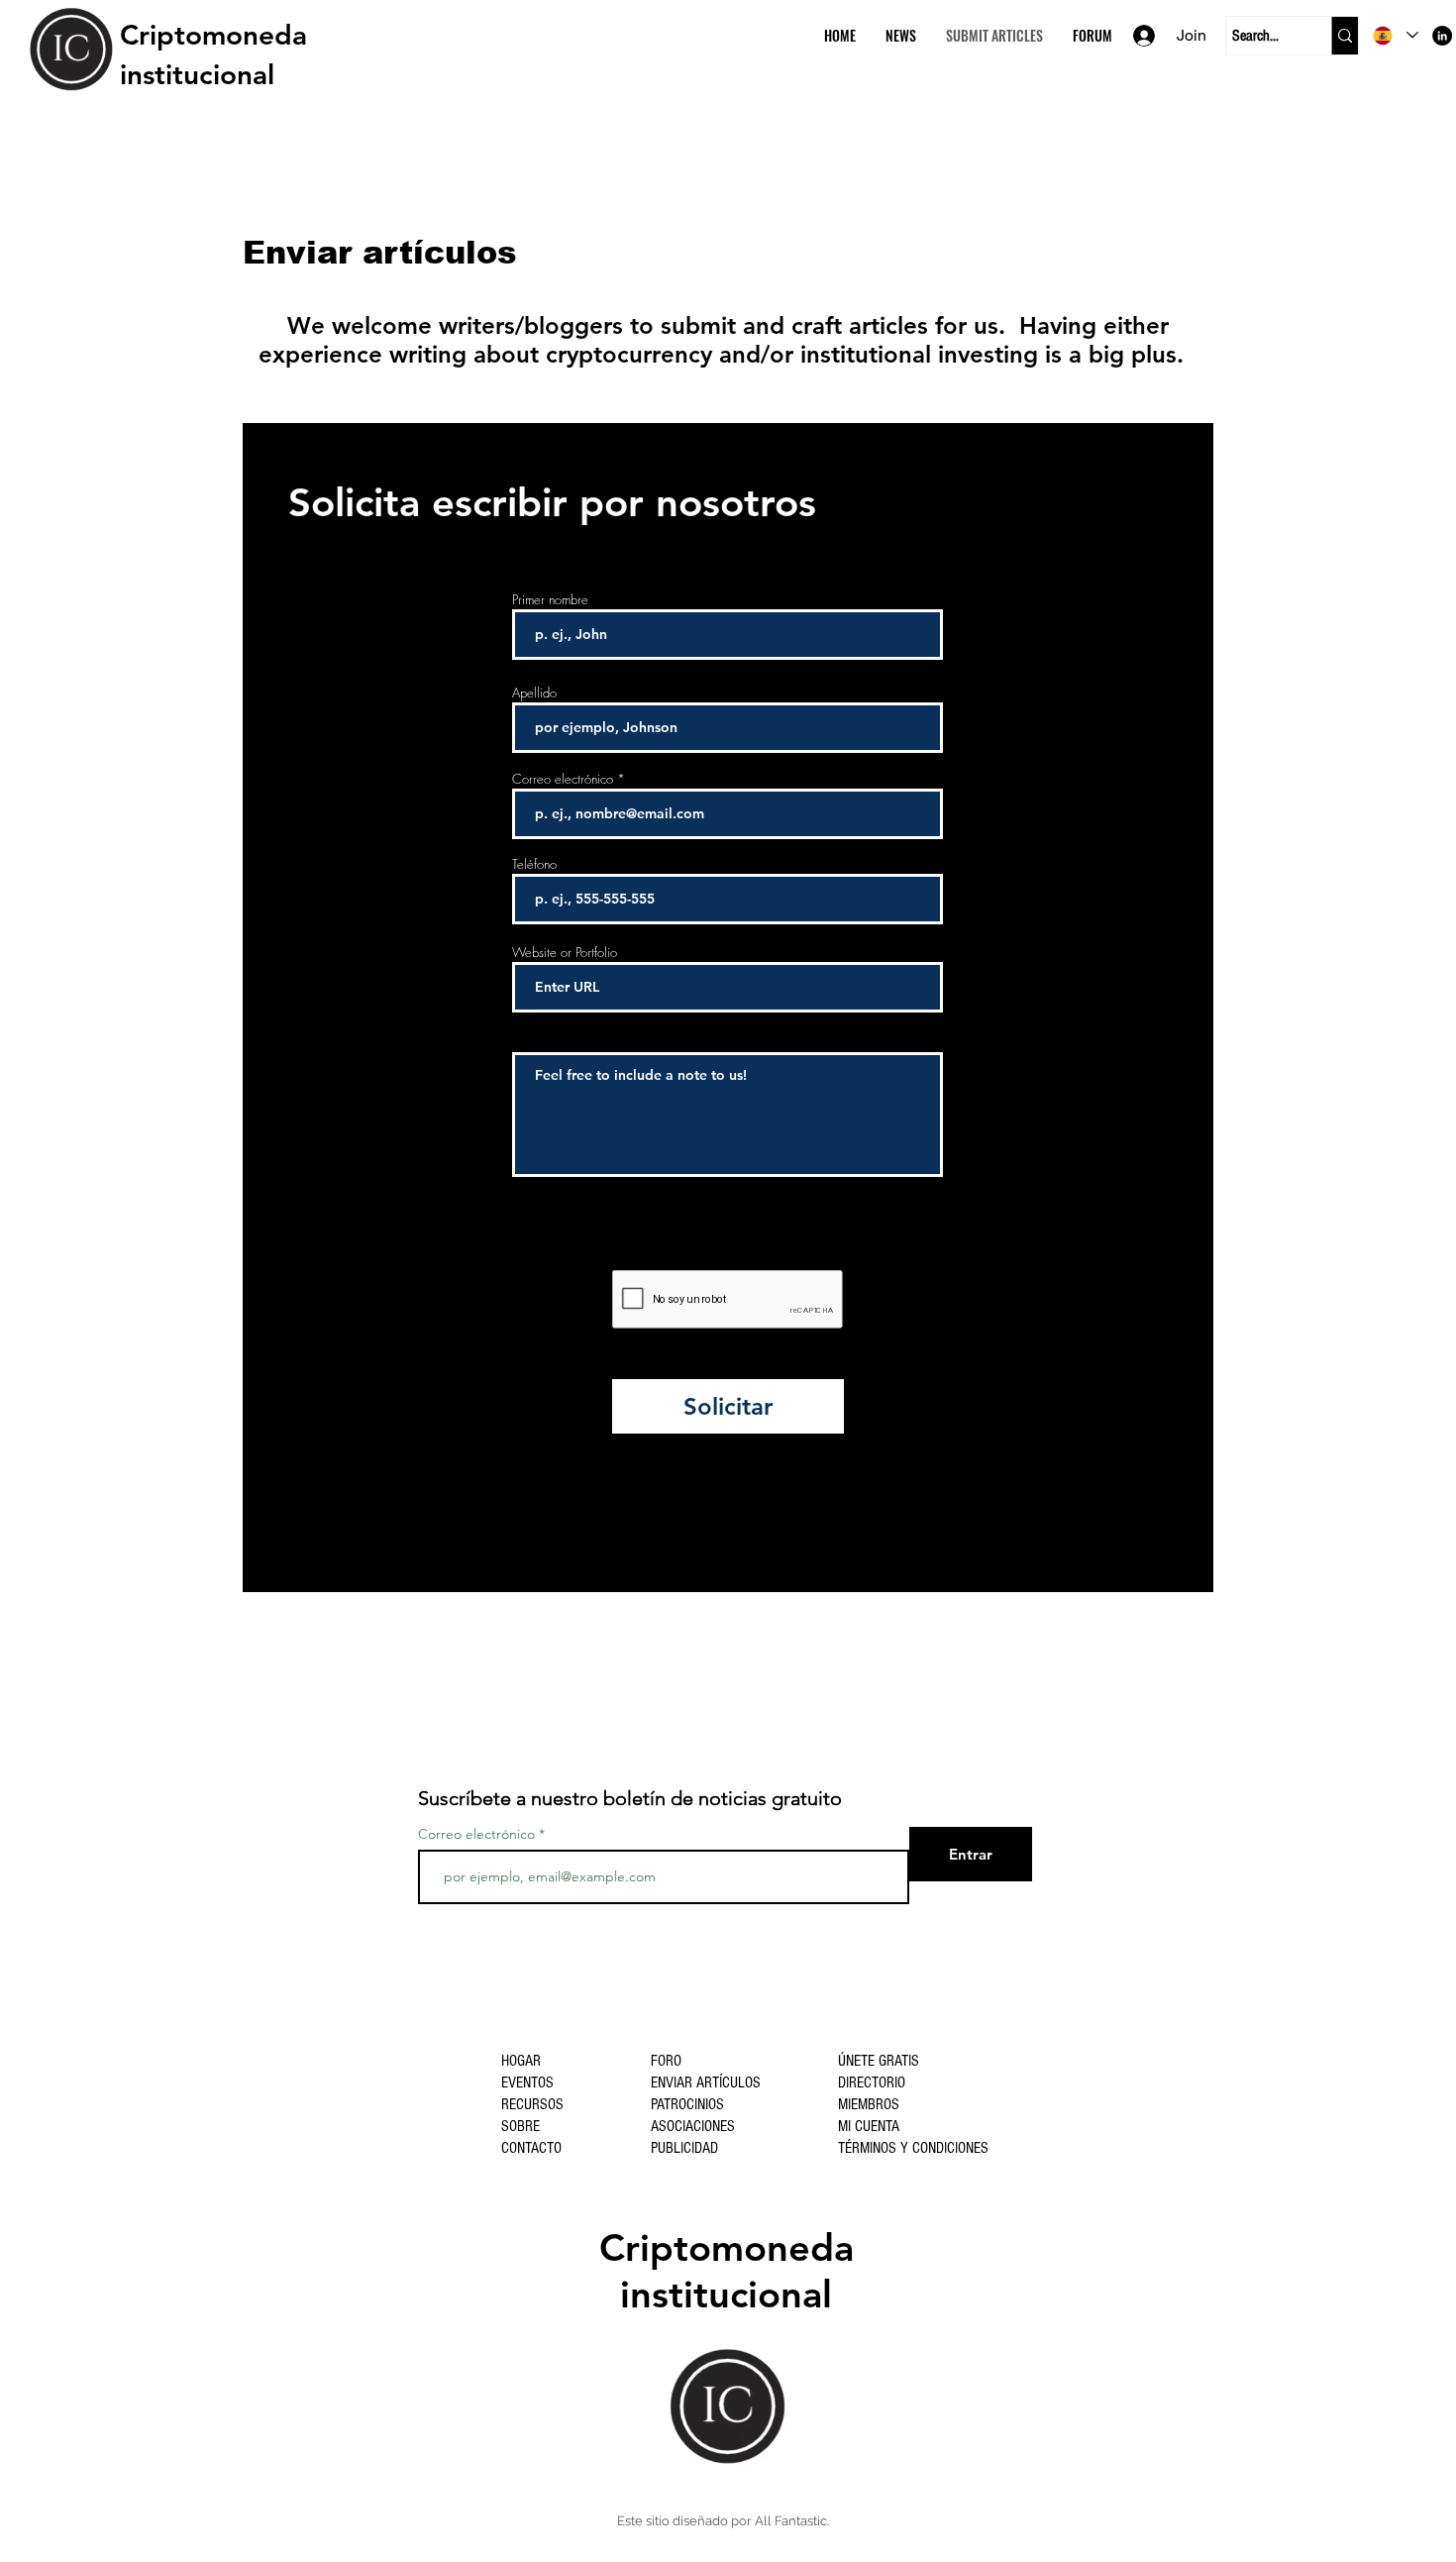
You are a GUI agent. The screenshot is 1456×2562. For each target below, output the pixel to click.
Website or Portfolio (565, 953)
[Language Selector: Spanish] (1396, 35)
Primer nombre (550, 600)
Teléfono (534, 864)
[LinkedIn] (1442, 36)
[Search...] (1345, 36)
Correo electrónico (563, 779)
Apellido (534, 693)
